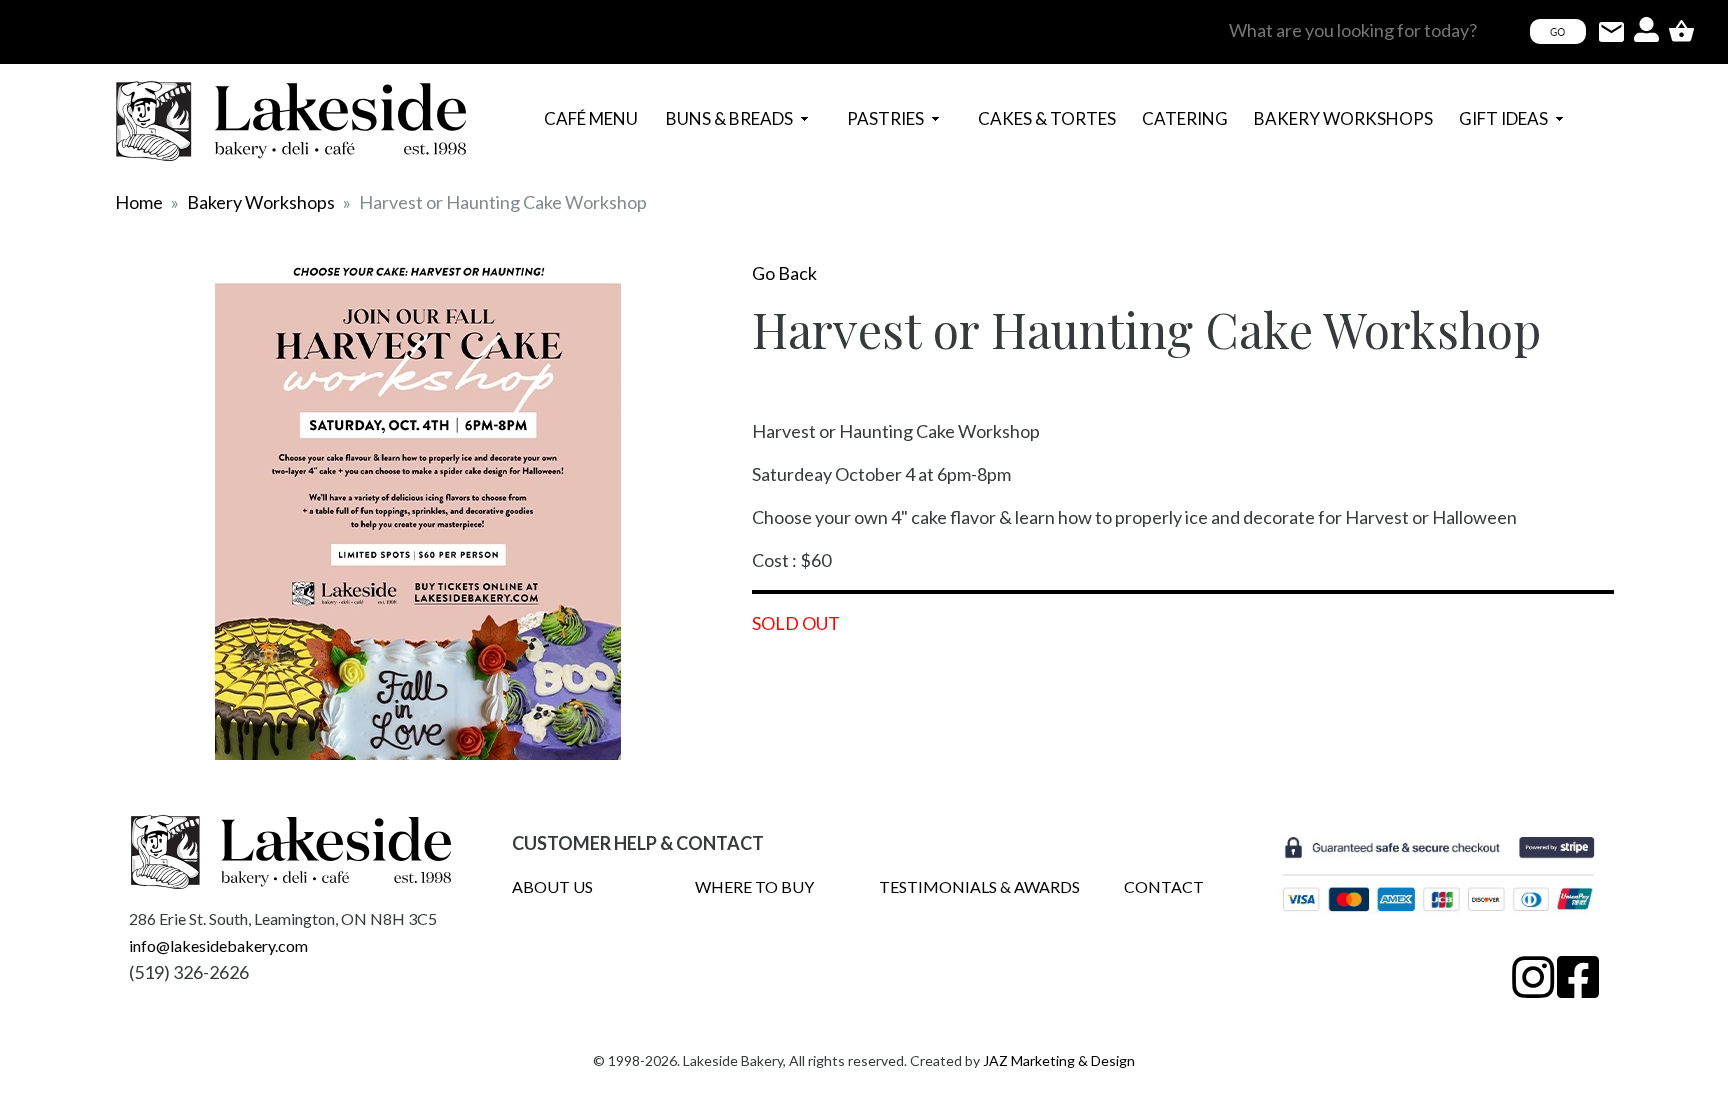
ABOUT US (552, 886)
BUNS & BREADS (672, 118)
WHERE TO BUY (754, 886)
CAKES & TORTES (984, 118)
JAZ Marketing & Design (1059, 1060)
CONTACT (1164, 886)
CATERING (1148, 118)
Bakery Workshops (261, 202)
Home (139, 202)
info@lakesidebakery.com (218, 945)
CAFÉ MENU (591, 118)
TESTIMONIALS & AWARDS (979, 886)
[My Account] (1646, 30)
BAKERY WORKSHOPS (1262, 118)
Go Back (784, 273)
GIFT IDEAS (1465, 118)
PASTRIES (853, 118)
